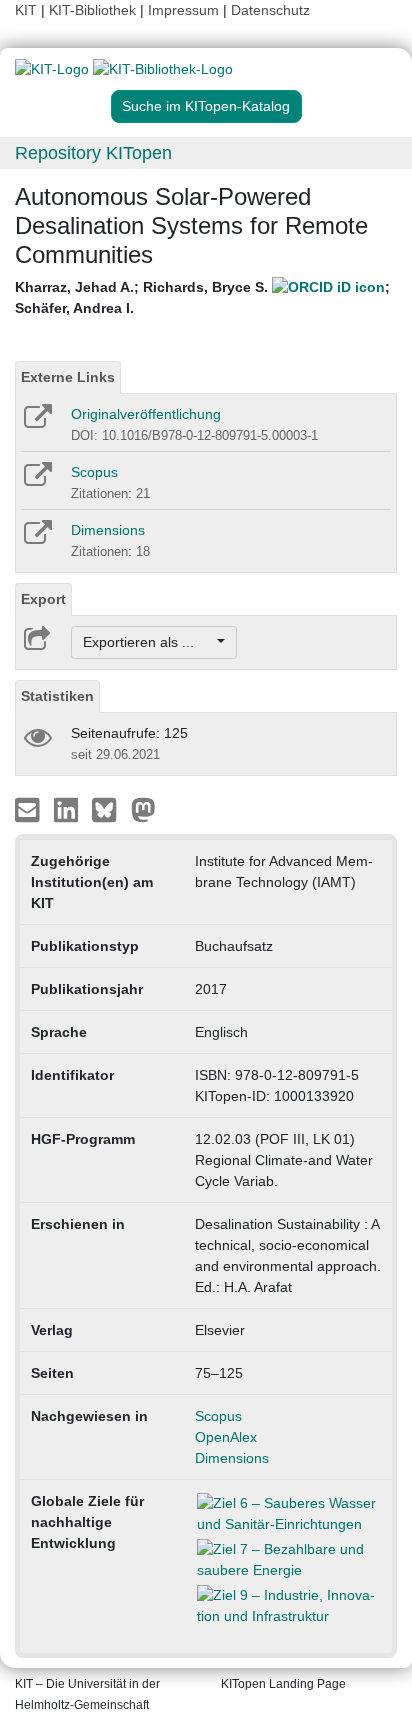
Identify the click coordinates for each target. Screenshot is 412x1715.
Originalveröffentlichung (146, 414)
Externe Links (68, 377)
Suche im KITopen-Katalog (206, 106)
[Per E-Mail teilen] (29, 809)
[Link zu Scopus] (36, 481)
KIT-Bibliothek (94, 10)
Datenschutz (270, 10)
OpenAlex (226, 1437)
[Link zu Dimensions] (36, 539)
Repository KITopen (93, 153)
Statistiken (57, 696)
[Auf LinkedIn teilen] (68, 809)
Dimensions (108, 530)
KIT (26, 10)
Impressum (183, 10)
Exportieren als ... (148, 642)
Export (43, 599)
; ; (202, 297)
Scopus (94, 472)
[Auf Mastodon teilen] (143, 809)
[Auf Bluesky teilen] (109, 809)
